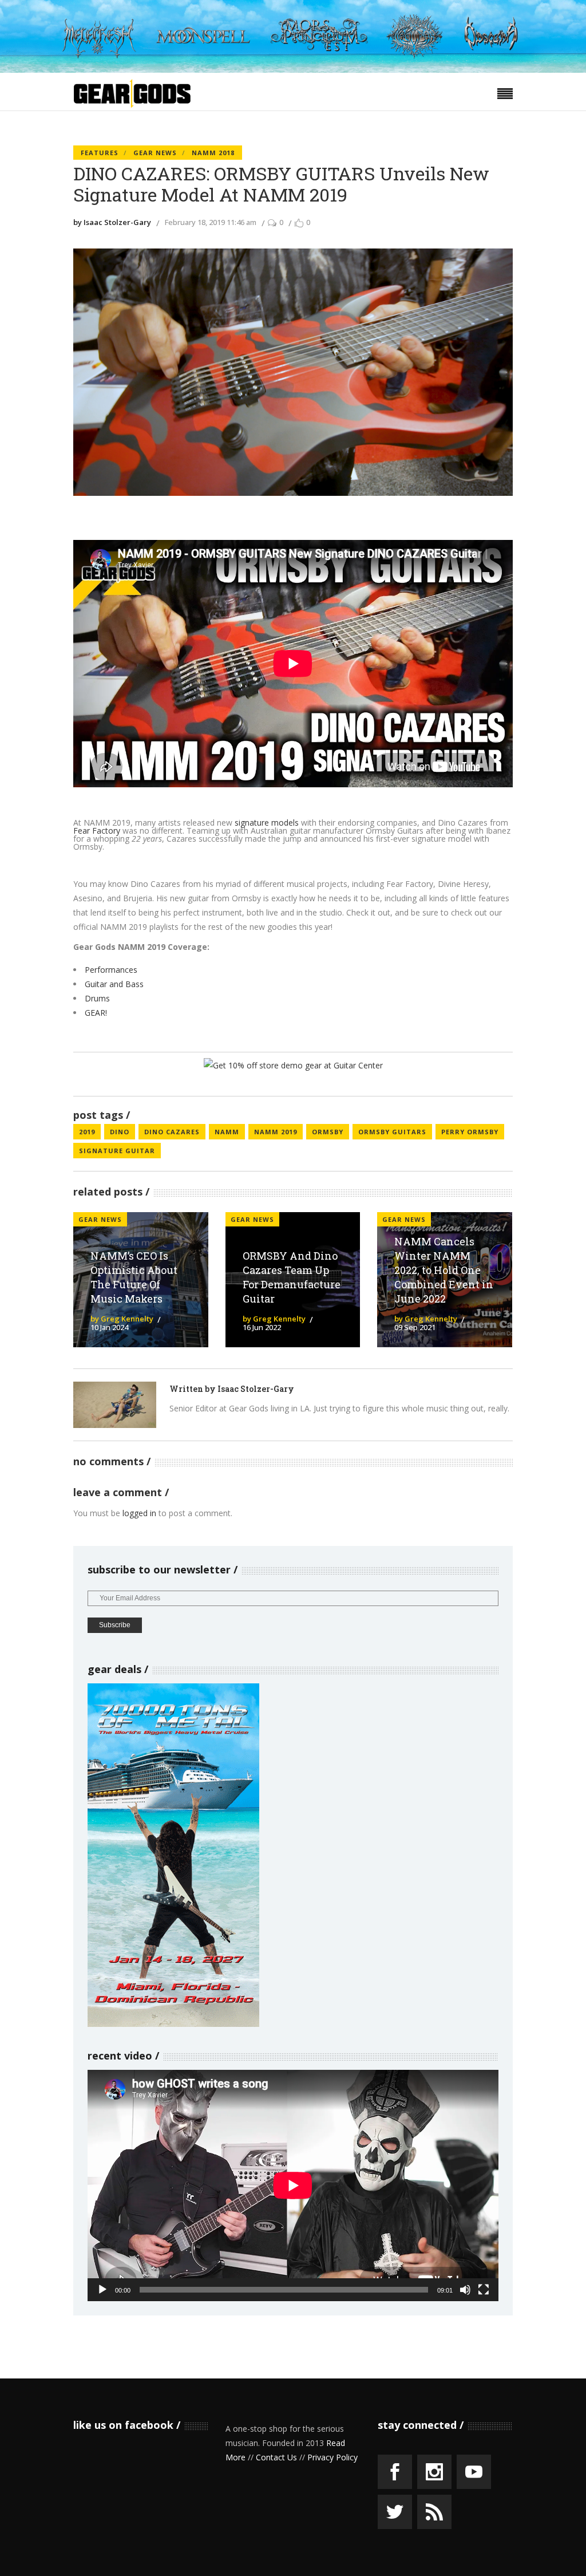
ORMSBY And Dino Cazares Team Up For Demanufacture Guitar (292, 1277)
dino (120, 1132)
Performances (111, 970)
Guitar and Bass (114, 984)
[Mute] (465, 2290)
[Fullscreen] (484, 2290)
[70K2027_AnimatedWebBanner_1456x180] (293, 70)
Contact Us (276, 2457)
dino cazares (172, 1132)
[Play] (102, 2290)
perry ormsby (470, 1132)
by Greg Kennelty (122, 1319)
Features (100, 153)
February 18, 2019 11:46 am (211, 222)
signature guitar (117, 1151)
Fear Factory (97, 831)
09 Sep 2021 (415, 1327)
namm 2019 (276, 1132)
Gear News (155, 153)
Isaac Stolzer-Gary (256, 1389)
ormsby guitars (392, 1132)
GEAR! (96, 1013)
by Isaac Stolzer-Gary (112, 222)
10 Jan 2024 (109, 1327)
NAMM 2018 (213, 153)
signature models (267, 822)
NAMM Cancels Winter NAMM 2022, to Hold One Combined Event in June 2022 (444, 1270)
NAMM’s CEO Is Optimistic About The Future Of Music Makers (134, 1277)
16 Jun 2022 (262, 1327)
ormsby (328, 1132)
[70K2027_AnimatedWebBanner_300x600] (173, 2024)
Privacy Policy (332, 2457)
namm (227, 1132)
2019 (87, 1132)
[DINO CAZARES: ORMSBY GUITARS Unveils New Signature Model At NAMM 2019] (115, 1405)
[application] (293, 2186)
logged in (139, 1513)
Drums (97, 998)
